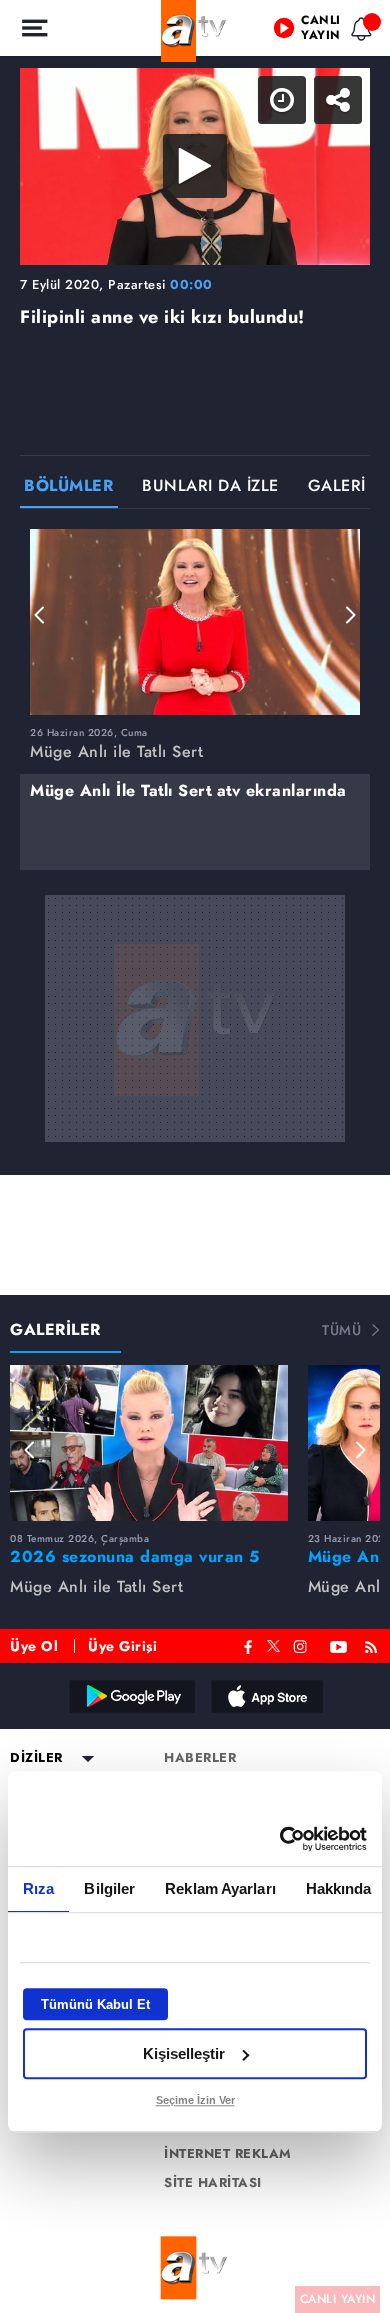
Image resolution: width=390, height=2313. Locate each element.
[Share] (358, 32)
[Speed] (302, 32)
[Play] (195, 1157)
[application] (195, 1156)
